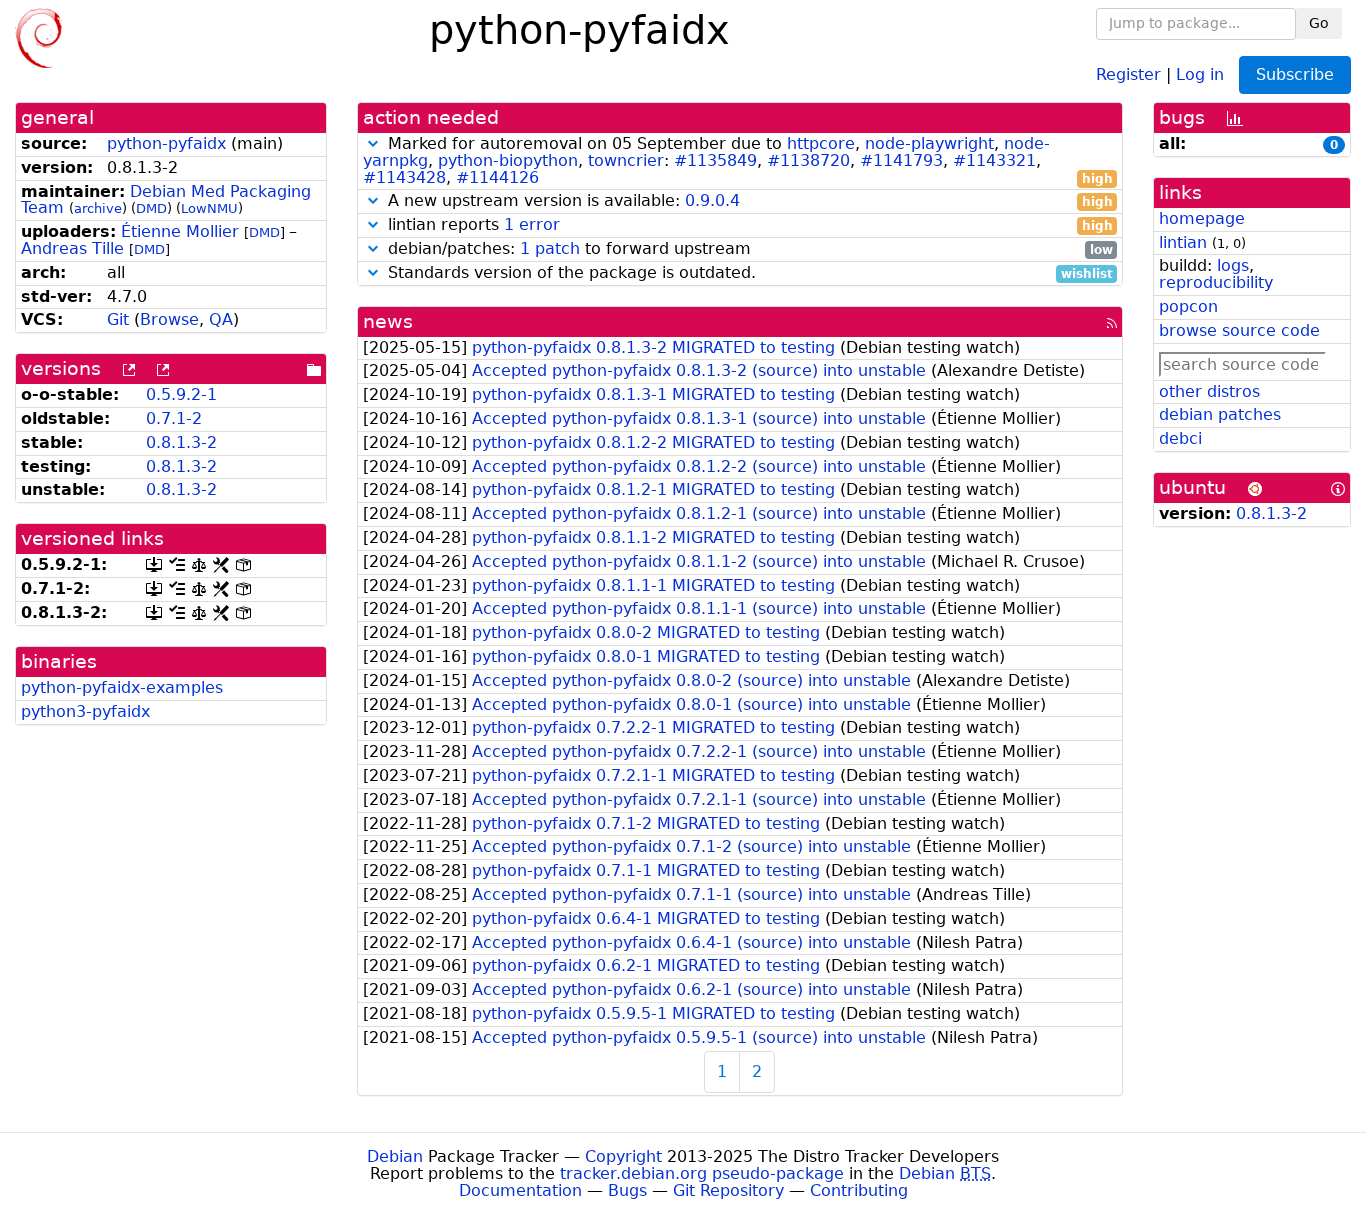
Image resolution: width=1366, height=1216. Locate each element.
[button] (373, 143)
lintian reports (748, 225)
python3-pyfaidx (85, 711)
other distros (1209, 391)
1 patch (550, 248)
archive (98, 208)
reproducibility (1216, 282)
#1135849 (715, 160)
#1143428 (404, 177)
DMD (151, 208)
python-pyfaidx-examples (122, 687)
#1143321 (994, 160)
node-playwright (929, 143)
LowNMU (209, 208)
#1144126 (497, 177)
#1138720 (808, 160)
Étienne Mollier (180, 231)
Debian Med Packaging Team (166, 200)
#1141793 (901, 160)
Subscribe (1295, 74)
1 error (532, 224)
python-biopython (508, 160)
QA (221, 319)
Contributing (859, 1190)
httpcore (821, 143)
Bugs (627, 1190)
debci (1180, 438)
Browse (169, 319)
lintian (1183, 242)
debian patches (1220, 414)
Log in (1200, 73)
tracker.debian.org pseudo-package (702, 1173)
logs (1233, 265)
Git (118, 319)
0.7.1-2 (174, 418)
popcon (1188, 306)
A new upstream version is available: (748, 201)
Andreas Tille (72, 248)
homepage (1202, 218)
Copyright (623, 1156)
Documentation (520, 1190)
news (388, 321)
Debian (395, 1156)
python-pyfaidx (166, 143)
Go (1319, 23)
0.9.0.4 (712, 200)
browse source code (1239, 330)
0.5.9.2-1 (181, 394)
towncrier (626, 160)
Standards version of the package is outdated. (748, 273)
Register (1128, 73)
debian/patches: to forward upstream (748, 249)
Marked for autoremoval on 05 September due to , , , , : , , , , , (738, 161)
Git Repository (728, 1190)
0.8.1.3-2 (181, 442)
